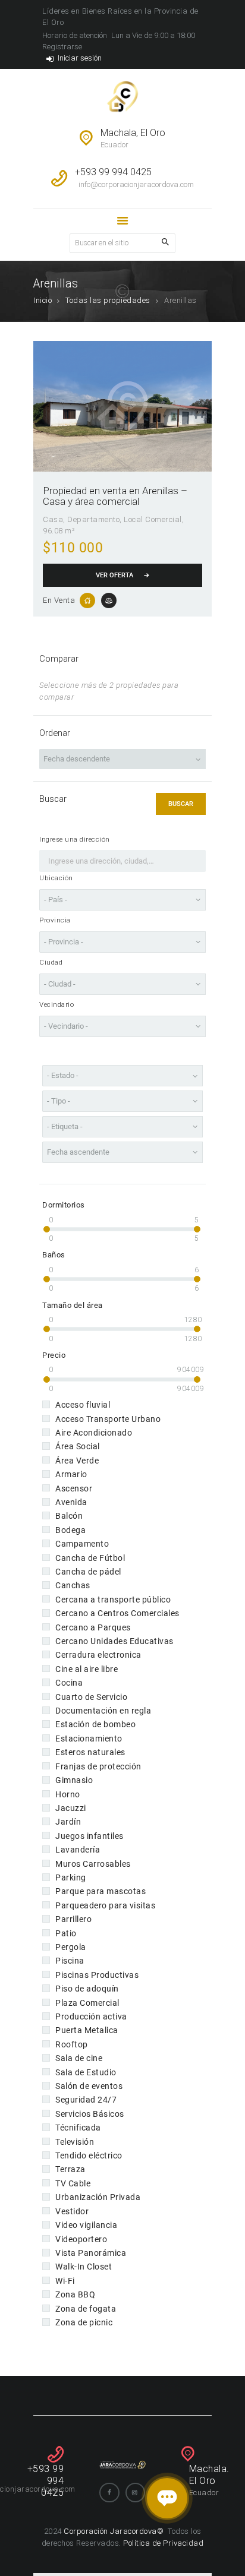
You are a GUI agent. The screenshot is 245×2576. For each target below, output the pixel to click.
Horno (68, 1794)
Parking (71, 1878)
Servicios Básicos (90, 2114)
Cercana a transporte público (113, 1600)
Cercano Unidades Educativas (114, 1641)
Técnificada (78, 2128)
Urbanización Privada (98, 2197)
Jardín (68, 1822)
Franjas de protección (98, 1766)
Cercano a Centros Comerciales (117, 1613)
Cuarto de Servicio (91, 1697)
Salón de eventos (89, 2086)
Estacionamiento (89, 1739)
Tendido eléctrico (89, 2155)
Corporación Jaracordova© (115, 2531)
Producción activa (91, 2016)
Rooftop (72, 2044)
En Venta (59, 600)
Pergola (71, 1947)
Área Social (78, 1446)
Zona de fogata (86, 2309)
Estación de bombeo (95, 1724)
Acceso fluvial (83, 1405)
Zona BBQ (75, 2294)
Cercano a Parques (93, 1627)
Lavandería (78, 1850)
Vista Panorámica (91, 2253)
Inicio (43, 300)
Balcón (69, 1516)
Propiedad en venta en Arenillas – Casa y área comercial (115, 496)
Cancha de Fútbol (90, 1558)
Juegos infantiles (89, 1836)
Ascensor (74, 1488)
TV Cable (73, 2183)
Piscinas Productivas (97, 1975)
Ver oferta (114, 575)
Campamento (82, 1544)
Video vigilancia (86, 2225)
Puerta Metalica (87, 2030)
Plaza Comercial (87, 2003)
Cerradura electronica (98, 1655)
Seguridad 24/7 (86, 2100)
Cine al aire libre (87, 1669)
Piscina (70, 1961)
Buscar (181, 804)
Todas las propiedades (108, 300)
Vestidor (72, 2211)
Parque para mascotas (100, 1891)
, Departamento (91, 519)
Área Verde (77, 1461)
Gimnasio (74, 1780)
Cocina (69, 1683)
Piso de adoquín (87, 1989)
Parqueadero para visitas (105, 1905)
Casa (53, 519)
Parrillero (73, 1919)
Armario (71, 1474)
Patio (66, 1933)
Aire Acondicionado (94, 1433)
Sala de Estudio (86, 2072)
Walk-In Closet (84, 2267)
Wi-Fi (65, 2281)
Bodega (70, 1530)
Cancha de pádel (88, 1572)
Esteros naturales (90, 1752)
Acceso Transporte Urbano (108, 1419)
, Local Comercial (151, 519)
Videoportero (81, 2239)
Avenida (71, 1502)
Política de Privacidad (163, 2543)
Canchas (73, 1585)
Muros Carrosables (93, 1864)
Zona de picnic (84, 2322)
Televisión (75, 2142)
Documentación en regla (103, 1711)
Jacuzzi (71, 1808)
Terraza (70, 2169)
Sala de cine (79, 2058)
